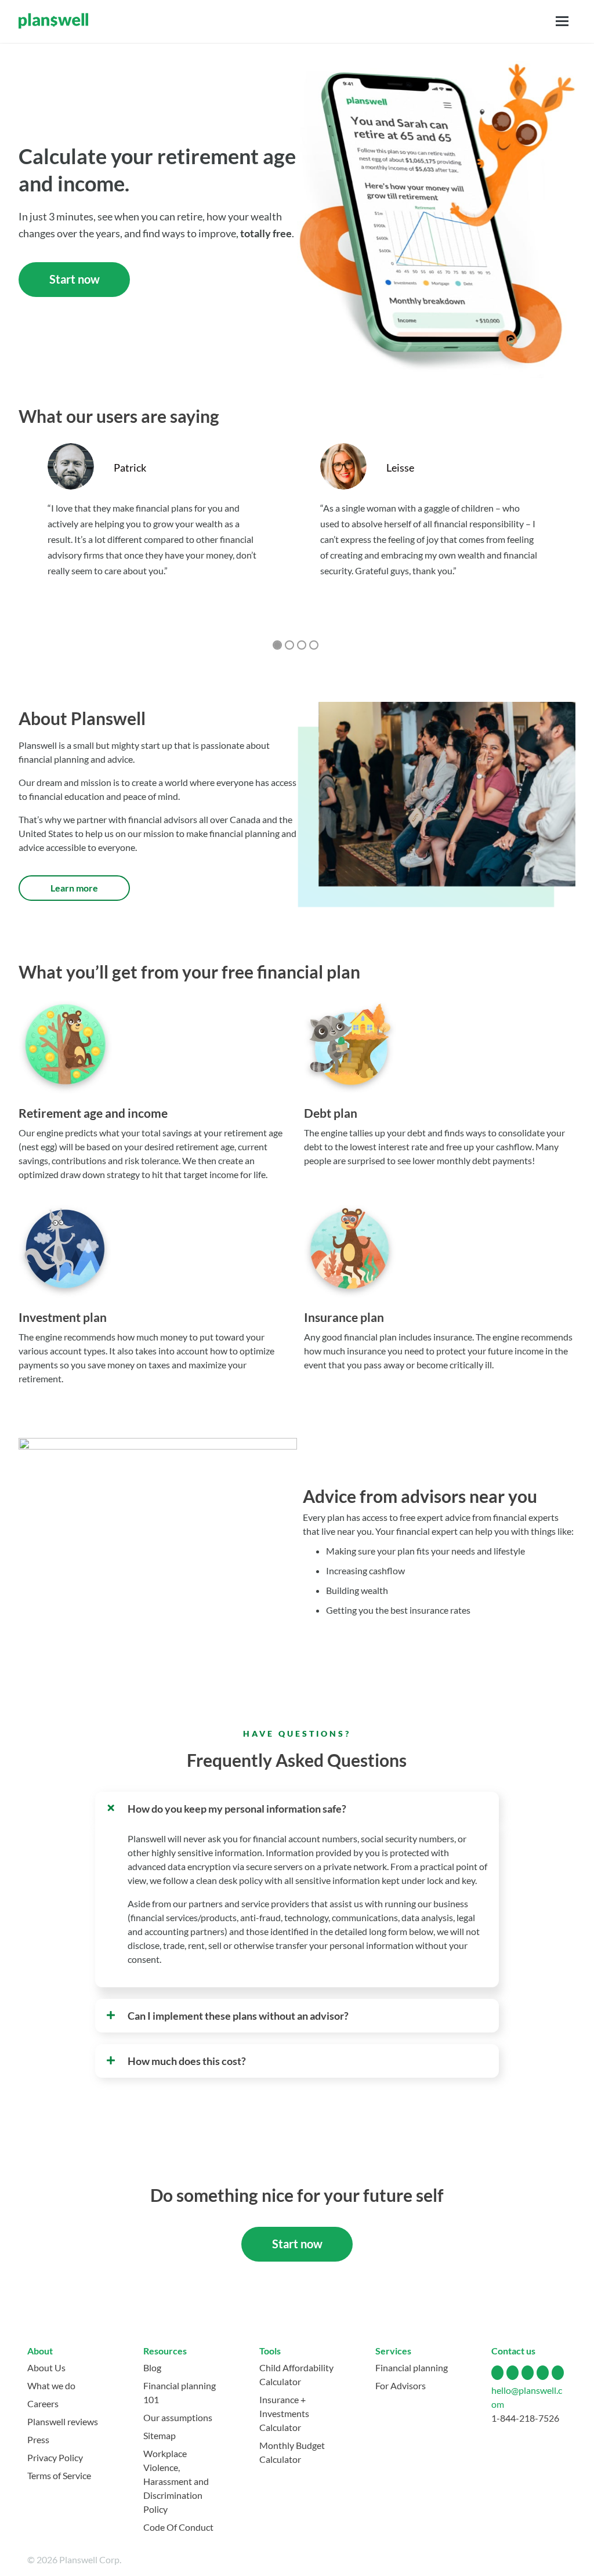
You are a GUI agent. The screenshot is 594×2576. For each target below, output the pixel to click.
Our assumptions (178, 2417)
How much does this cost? (187, 2061)
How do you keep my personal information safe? (237, 1809)
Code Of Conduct (178, 2527)
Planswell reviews (63, 2421)
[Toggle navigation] (562, 21)
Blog (152, 2367)
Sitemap (160, 2435)
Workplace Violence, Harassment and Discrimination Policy (176, 2481)
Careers (43, 2403)
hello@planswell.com (527, 2397)
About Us (46, 2367)
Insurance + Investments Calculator (284, 2413)
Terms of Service (59, 2475)
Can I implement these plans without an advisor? (238, 2016)
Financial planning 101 (180, 2392)
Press (38, 2439)
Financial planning (412, 2367)
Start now (75, 279)
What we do (51, 2385)
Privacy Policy (55, 2457)
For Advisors (401, 2385)
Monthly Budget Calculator (292, 2452)
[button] (297, 1809)
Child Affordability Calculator (296, 2374)
